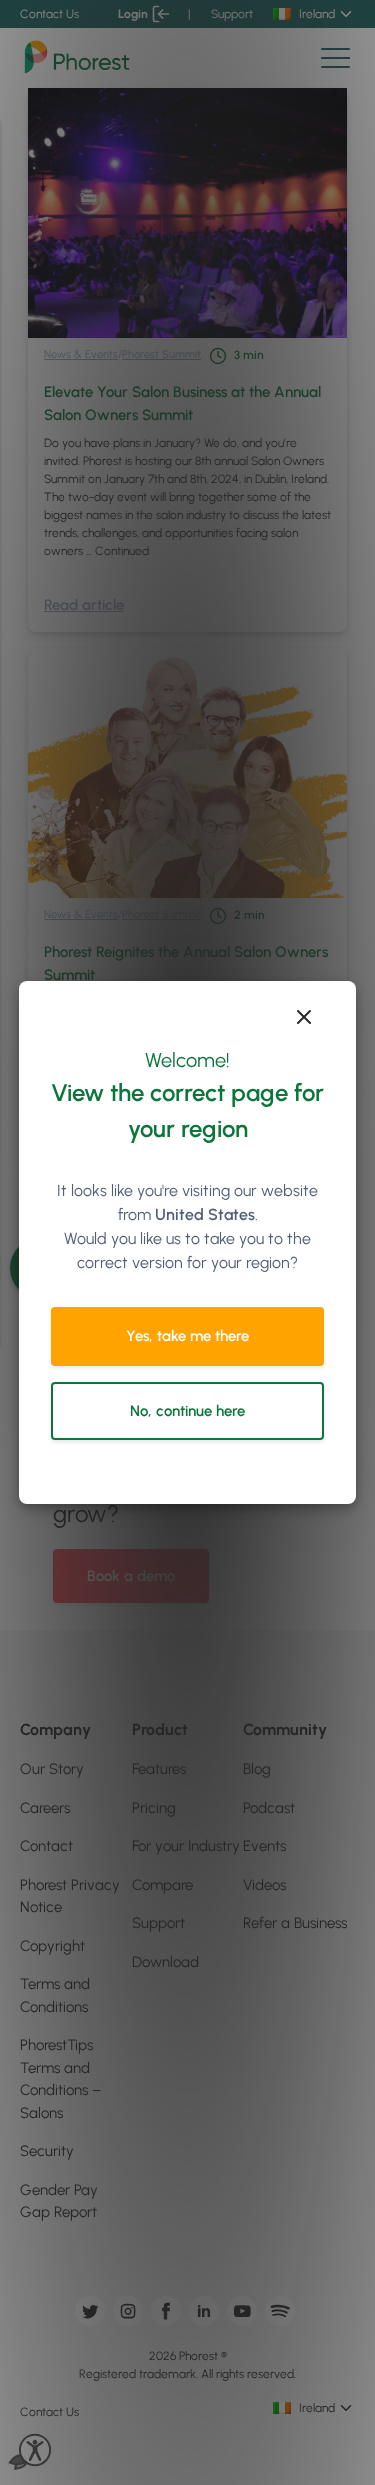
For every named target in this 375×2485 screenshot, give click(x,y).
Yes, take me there (187, 1336)
